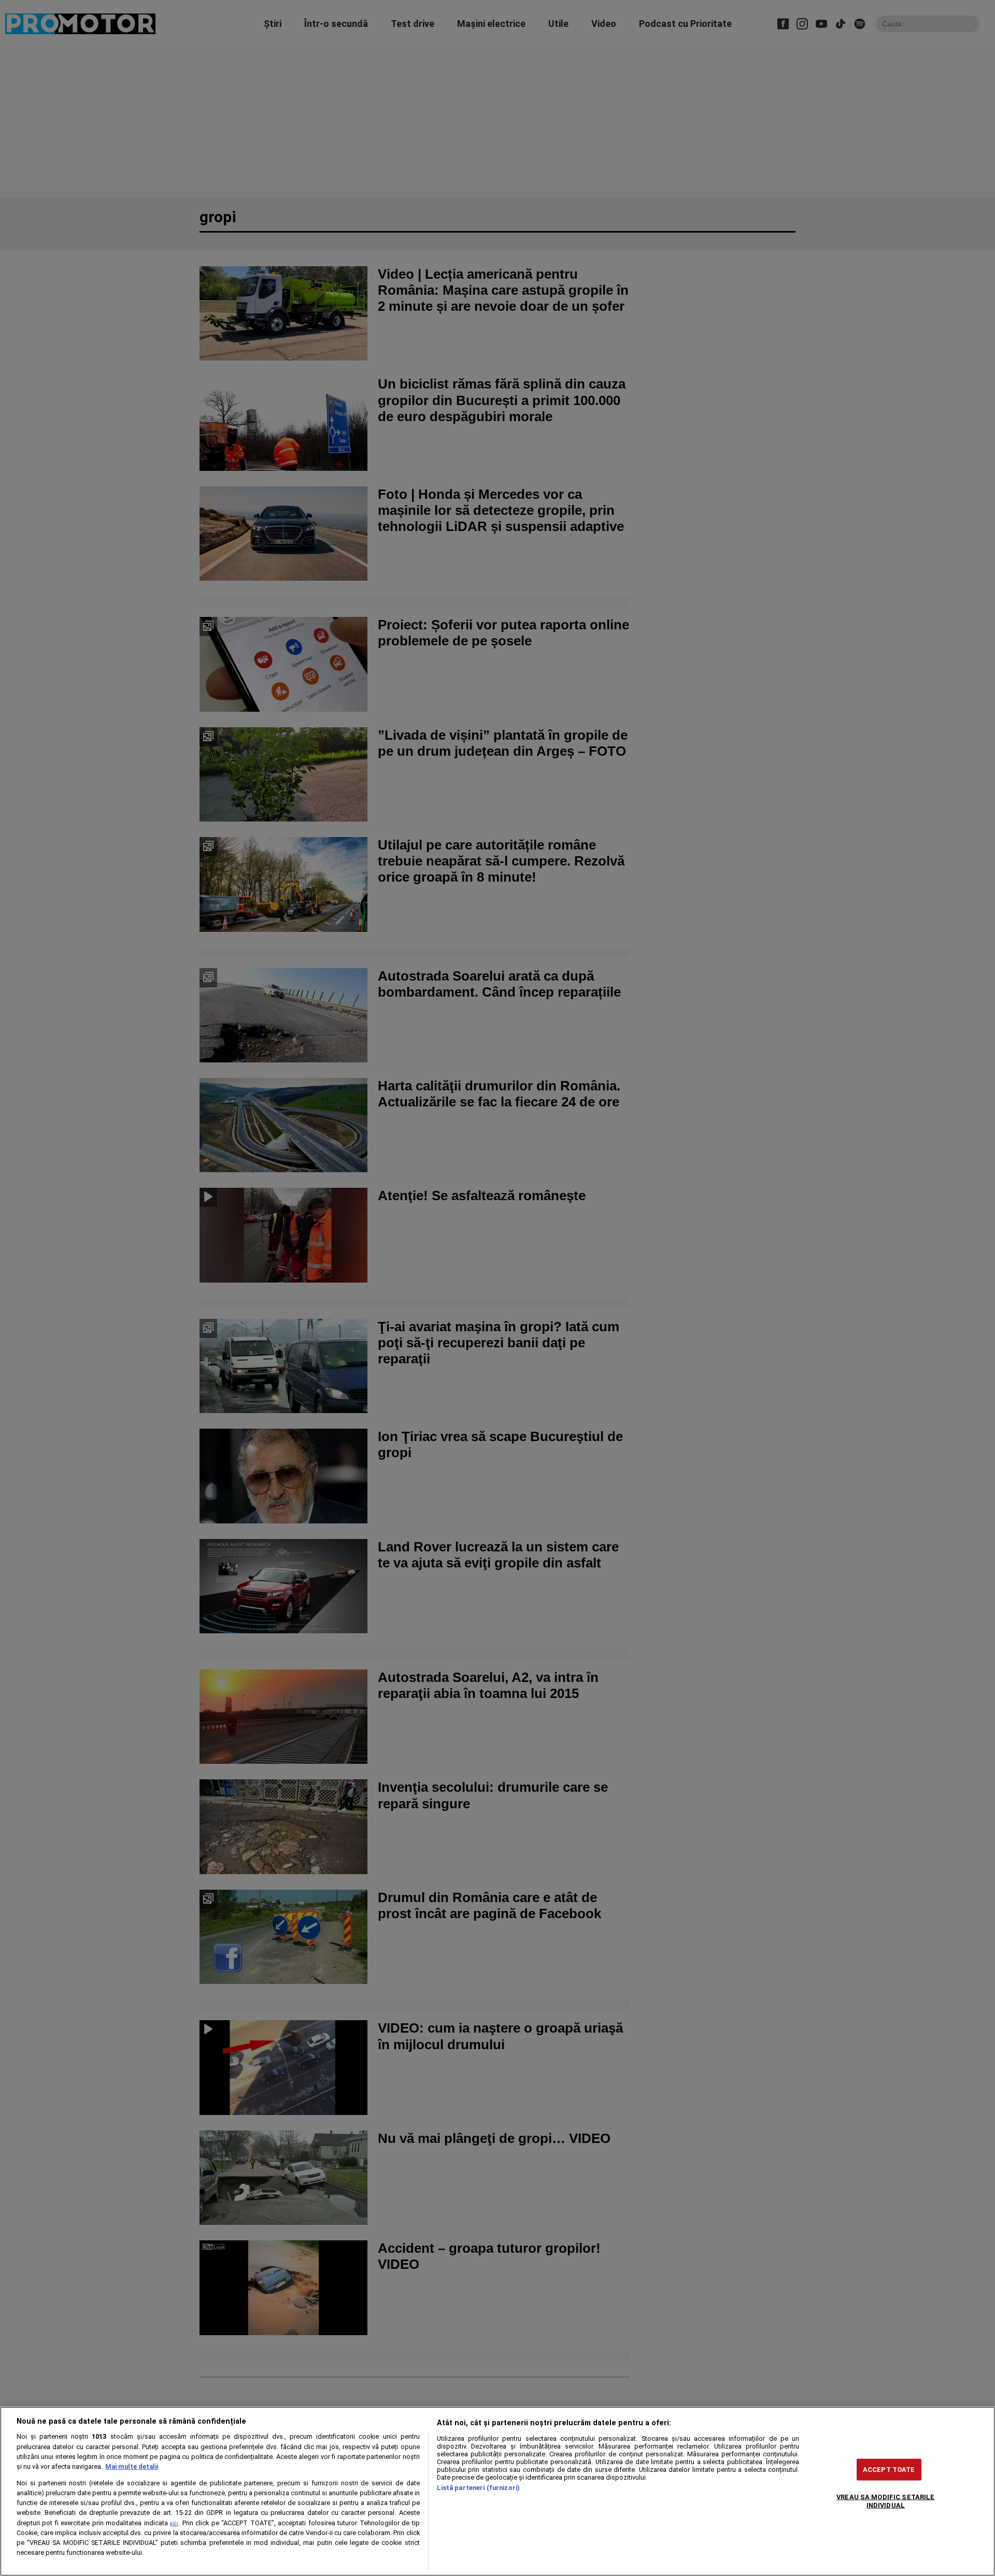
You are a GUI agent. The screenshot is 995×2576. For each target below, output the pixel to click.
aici (174, 2523)
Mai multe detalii (132, 2466)
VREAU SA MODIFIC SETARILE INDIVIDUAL (885, 2501)
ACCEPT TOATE (889, 2470)
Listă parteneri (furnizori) (478, 2488)
